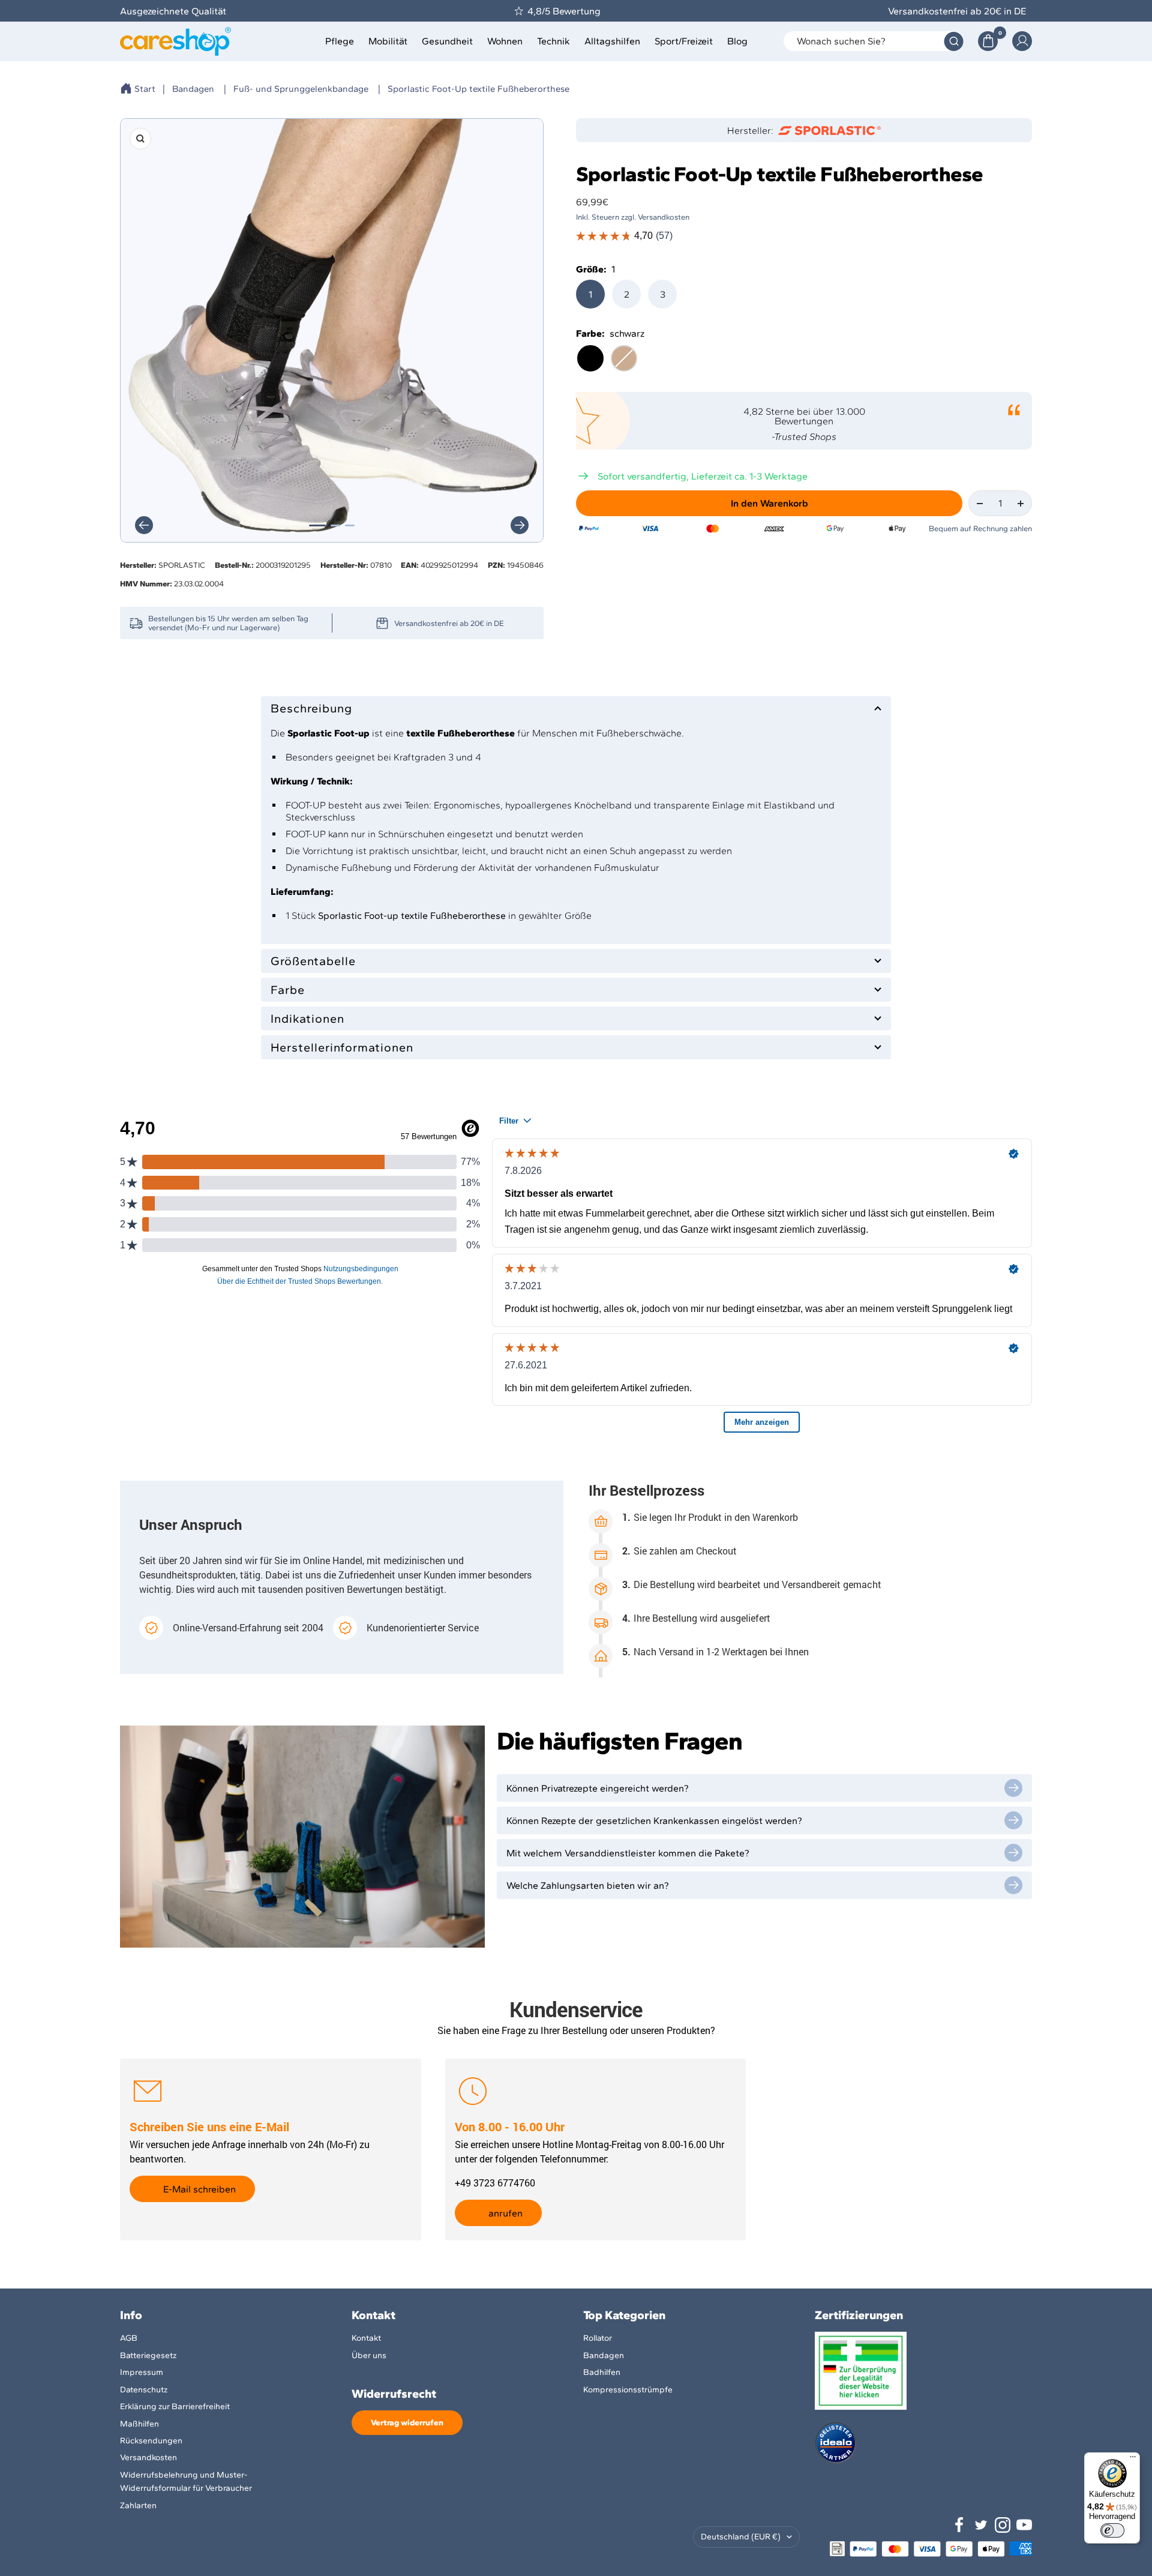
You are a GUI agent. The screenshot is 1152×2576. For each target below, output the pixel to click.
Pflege (340, 41)
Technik (553, 41)
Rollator (598, 2338)
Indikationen (307, 1019)
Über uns (369, 2355)
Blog (737, 41)
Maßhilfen (139, 2424)
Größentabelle (313, 961)
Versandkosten (148, 2457)
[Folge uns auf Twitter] (981, 2525)
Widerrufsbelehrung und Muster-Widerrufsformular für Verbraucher (186, 2481)
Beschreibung (311, 708)
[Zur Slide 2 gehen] (335, 525)
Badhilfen (602, 2372)
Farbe (288, 990)
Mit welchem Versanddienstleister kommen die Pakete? (628, 1853)
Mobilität (388, 41)
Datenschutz (144, 2390)
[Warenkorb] (988, 41)
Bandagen (193, 89)
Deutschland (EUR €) (741, 2537)
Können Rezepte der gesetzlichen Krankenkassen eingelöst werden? (654, 1821)
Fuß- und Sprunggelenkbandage (301, 89)
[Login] (1022, 41)
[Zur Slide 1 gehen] (317, 525)
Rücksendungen (151, 2441)
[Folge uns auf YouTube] (1024, 2525)
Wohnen (505, 41)
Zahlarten (138, 2505)
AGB (129, 2338)
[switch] (1112, 2530)
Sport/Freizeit (684, 41)
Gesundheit (447, 41)
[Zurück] (144, 525)
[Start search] (954, 41)
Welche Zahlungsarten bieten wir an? (588, 1885)
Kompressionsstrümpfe (628, 2390)
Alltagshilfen (612, 41)
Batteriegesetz (148, 2355)
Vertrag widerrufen (407, 2423)
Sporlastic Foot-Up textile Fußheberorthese (478, 89)
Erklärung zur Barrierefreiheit (175, 2406)
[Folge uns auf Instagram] (1003, 2525)
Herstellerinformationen (342, 1047)
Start (145, 89)
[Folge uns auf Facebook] (959, 2525)
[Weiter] (520, 525)
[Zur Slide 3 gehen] (350, 525)
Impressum (142, 2372)
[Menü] (1133, 2460)
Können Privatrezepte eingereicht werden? (598, 1788)
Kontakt (366, 2338)
